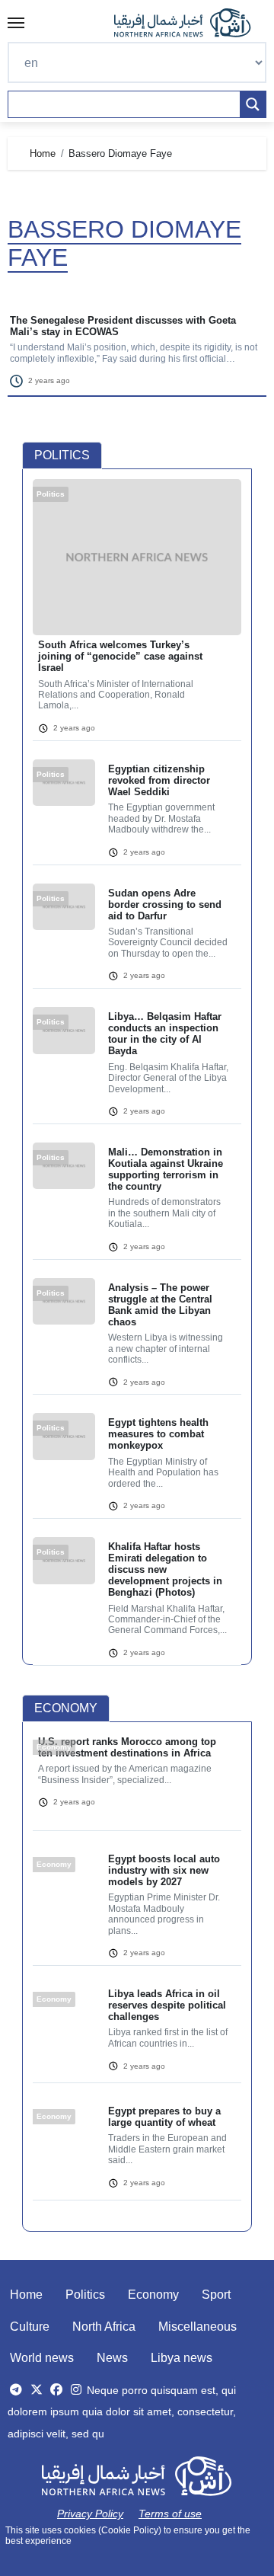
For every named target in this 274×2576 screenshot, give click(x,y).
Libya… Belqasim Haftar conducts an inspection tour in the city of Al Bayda (165, 1034)
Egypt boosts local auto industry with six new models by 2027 (164, 1870)
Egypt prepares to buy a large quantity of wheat (164, 2117)
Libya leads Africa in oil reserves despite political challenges (167, 2005)
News (112, 2358)
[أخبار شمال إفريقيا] (190, 23)
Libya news (182, 2358)
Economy (153, 2295)
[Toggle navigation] (16, 23)
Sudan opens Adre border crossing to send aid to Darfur (165, 904)
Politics (85, 2295)
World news (42, 2358)
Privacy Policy (90, 2514)
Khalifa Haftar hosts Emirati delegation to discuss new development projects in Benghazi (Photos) (165, 1569)
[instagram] (76, 2390)
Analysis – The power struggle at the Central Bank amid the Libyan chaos (160, 1305)
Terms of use (170, 2514)
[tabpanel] (137, 1082)
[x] (37, 2390)
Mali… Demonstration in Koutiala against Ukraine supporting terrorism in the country (166, 1169)
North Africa (104, 2327)
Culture (30, 2327)
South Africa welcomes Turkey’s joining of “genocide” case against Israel (120, 656)
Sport (216, 2295)
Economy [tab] (66, 1708)
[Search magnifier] (253, 104)
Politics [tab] (62, 455)
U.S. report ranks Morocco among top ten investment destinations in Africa (127, 1747)
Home (26, 2295)
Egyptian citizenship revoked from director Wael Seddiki (159, 780)
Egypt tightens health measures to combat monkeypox (158, 1434)
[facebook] (56, 2390)
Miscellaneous (198, 2327)
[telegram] (16, 2390)
